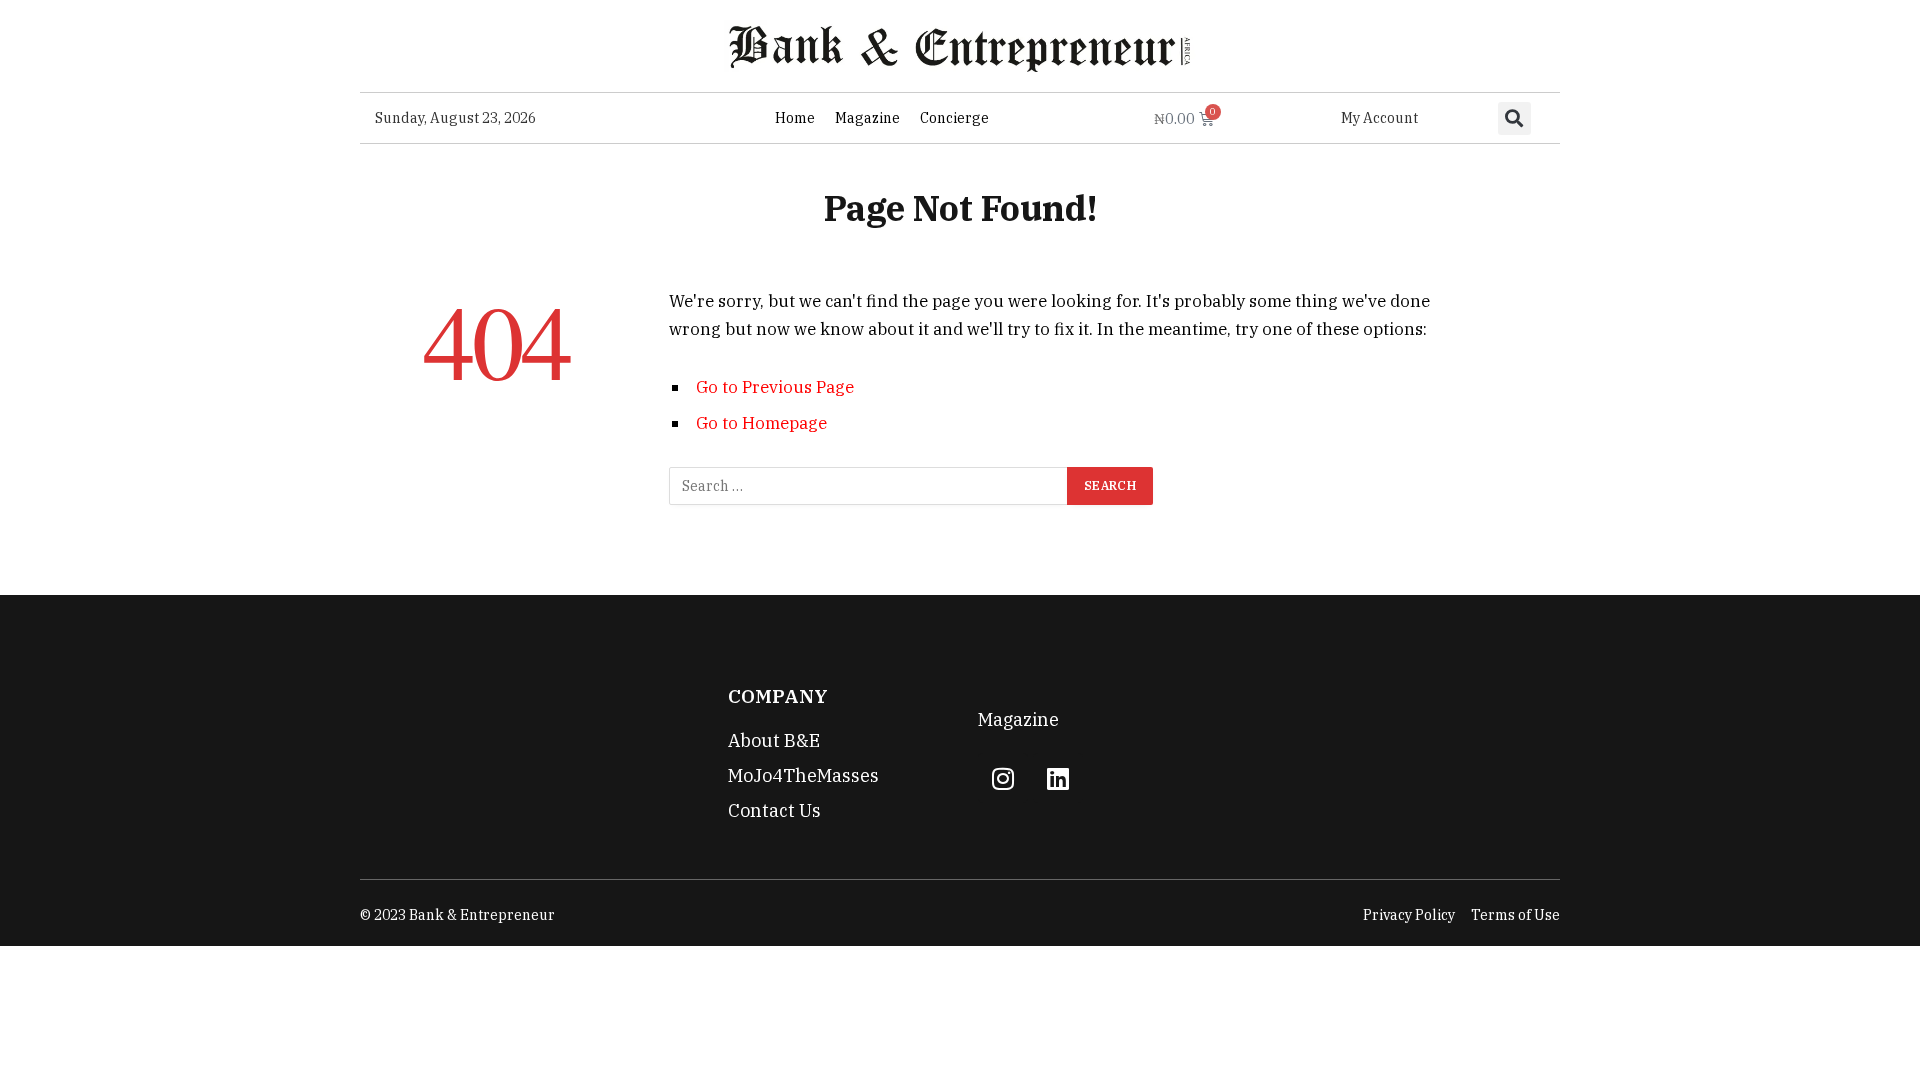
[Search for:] (869, 486)
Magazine (867, 118)
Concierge (954, 118)
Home (795, 118)
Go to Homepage (761, 423)
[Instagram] (1003, 778)
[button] (1514, 118)
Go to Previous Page (775, 387)
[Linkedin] (1058, 778)
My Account (1379, 118)
